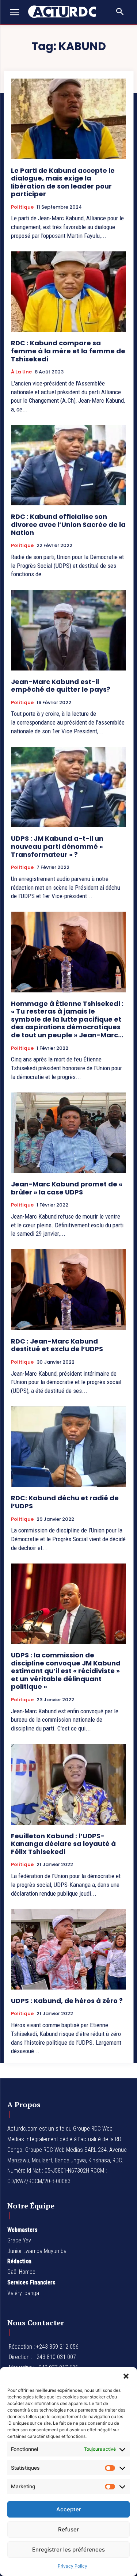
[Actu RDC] (66, 12)
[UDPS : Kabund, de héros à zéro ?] (68, 1949)
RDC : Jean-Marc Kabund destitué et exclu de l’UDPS (57, 1345)
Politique (22, 207)
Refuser (68, 2529)
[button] (126, 2376)
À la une (21, 372)
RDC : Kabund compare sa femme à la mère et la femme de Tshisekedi (68, 351)
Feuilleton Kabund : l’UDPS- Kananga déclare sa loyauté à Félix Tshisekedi (63, 1844)
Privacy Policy (73, 2566)
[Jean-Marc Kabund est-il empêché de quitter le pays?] (68, 630)
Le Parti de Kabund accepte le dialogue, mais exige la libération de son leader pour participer (63, 182)
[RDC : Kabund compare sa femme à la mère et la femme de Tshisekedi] (68, 292)
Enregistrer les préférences (68, 2550)
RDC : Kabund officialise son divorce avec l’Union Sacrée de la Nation (68, 524)
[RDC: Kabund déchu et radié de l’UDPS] (68, 1447)
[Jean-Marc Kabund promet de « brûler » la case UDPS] (68, 1133)
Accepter (69, 2509)
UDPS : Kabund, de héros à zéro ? (67, 2001)
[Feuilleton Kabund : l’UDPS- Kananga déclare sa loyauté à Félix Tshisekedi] (68, 1784)
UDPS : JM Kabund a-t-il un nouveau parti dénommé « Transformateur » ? (57, 846)
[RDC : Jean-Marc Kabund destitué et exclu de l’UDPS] (68, 1290)
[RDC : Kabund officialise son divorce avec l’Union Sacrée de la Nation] (68, 465)
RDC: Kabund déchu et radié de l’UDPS (65, 1502)
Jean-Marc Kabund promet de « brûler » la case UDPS (67, 1188)
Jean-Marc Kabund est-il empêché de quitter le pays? (61, 686)
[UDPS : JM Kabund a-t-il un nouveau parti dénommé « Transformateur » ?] (68, 787)
